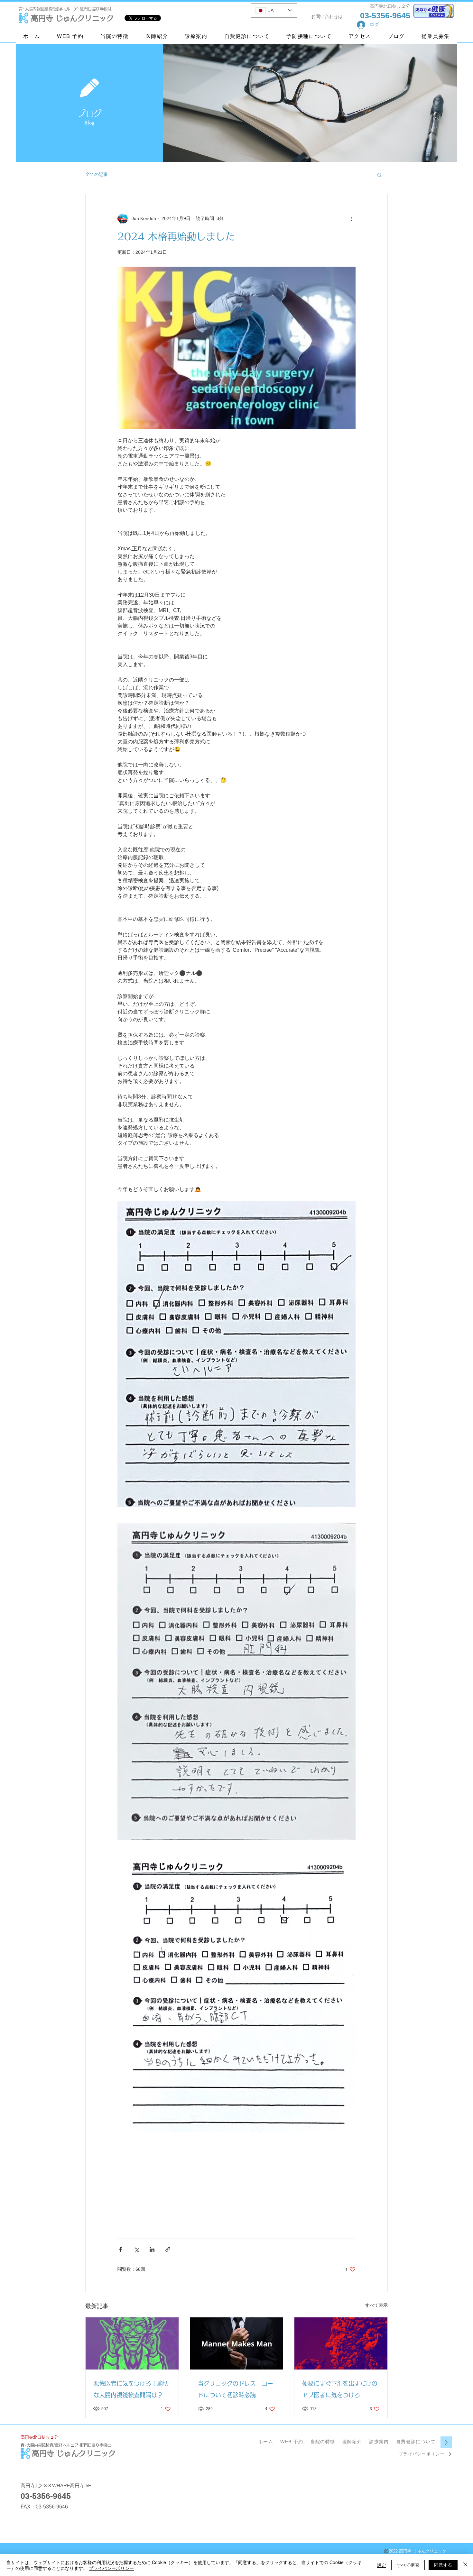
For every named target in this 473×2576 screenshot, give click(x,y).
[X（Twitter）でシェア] (136, 2249)
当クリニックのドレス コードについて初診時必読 (236, 2389)
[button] (380, 175)
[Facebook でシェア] (121, 2249)
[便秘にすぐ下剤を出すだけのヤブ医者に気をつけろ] (341, 2343)
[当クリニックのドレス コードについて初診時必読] (237, 2343)
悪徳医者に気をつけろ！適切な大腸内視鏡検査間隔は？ (131, 2389)
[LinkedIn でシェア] (152, 2249)
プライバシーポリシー (111, 2568)
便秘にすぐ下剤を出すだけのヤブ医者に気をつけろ (340, 2389)
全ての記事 (97, 174)
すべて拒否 (408, 2565)
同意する (443, 2565)
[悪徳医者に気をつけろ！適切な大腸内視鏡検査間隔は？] (132, 2343)
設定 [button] (382, 2565)
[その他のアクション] (352, 219)
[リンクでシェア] (168, 2249)
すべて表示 (376, 2305)
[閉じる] (465, 2565)
